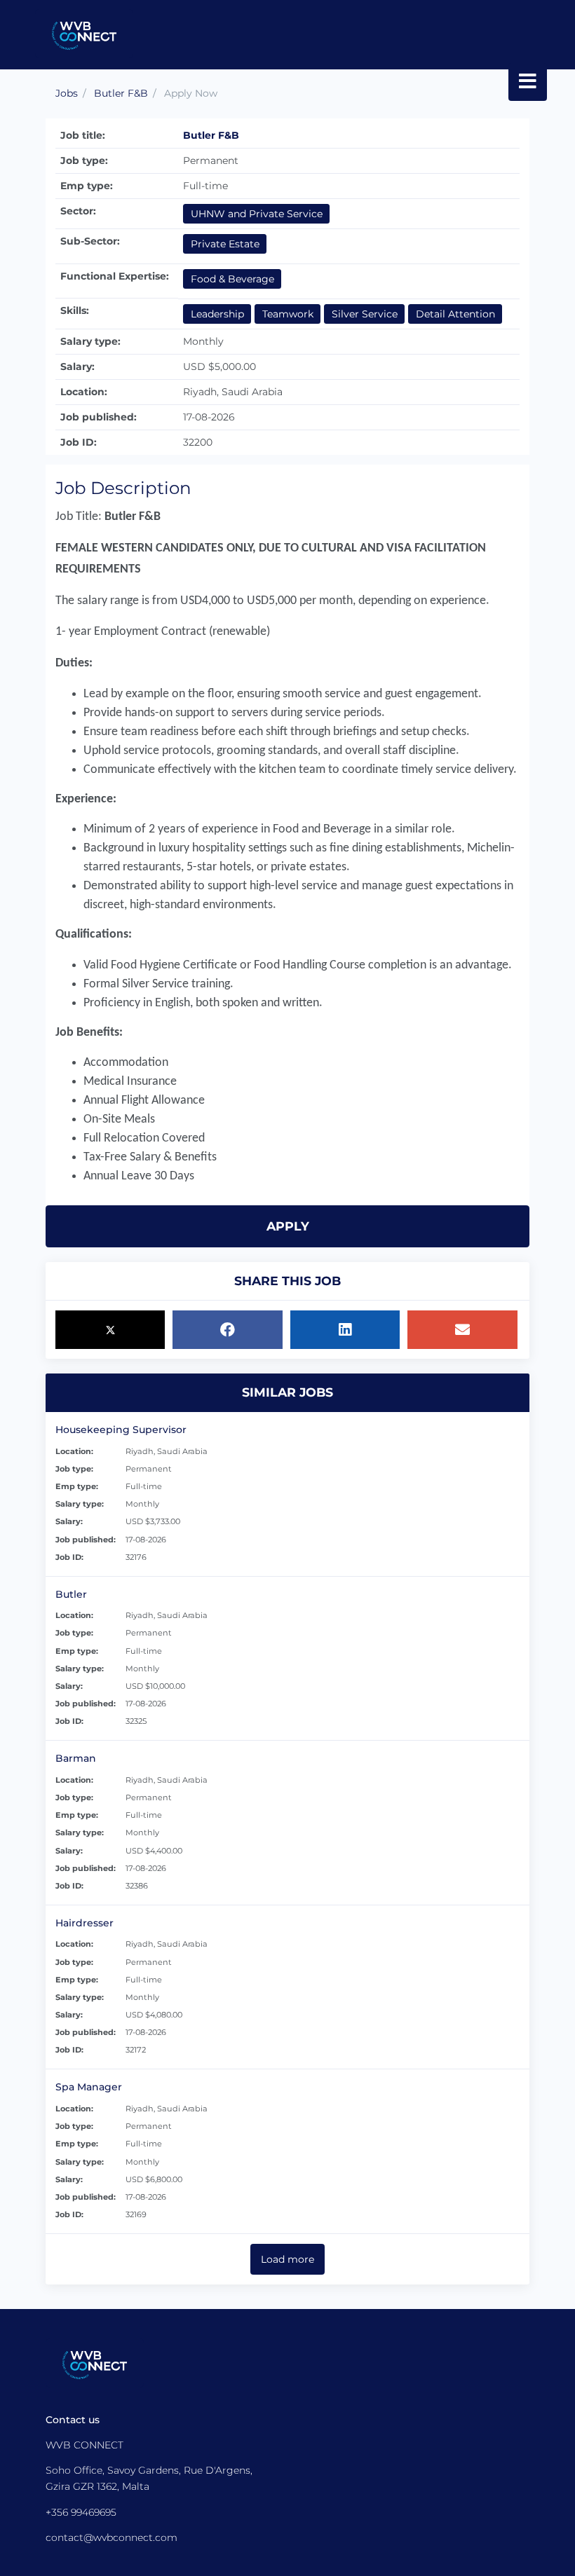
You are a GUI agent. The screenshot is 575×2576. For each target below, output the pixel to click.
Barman (76, 1758)
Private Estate (225, 244)
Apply (288, 1226)
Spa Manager (89, 2087)
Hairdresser (84, 1923)
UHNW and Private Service (257, 214)
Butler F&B (121, 93)
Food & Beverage (232, 279)
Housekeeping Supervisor (121, 1430)
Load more (287, 2259)
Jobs (67, 93)
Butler (71, 1594)
